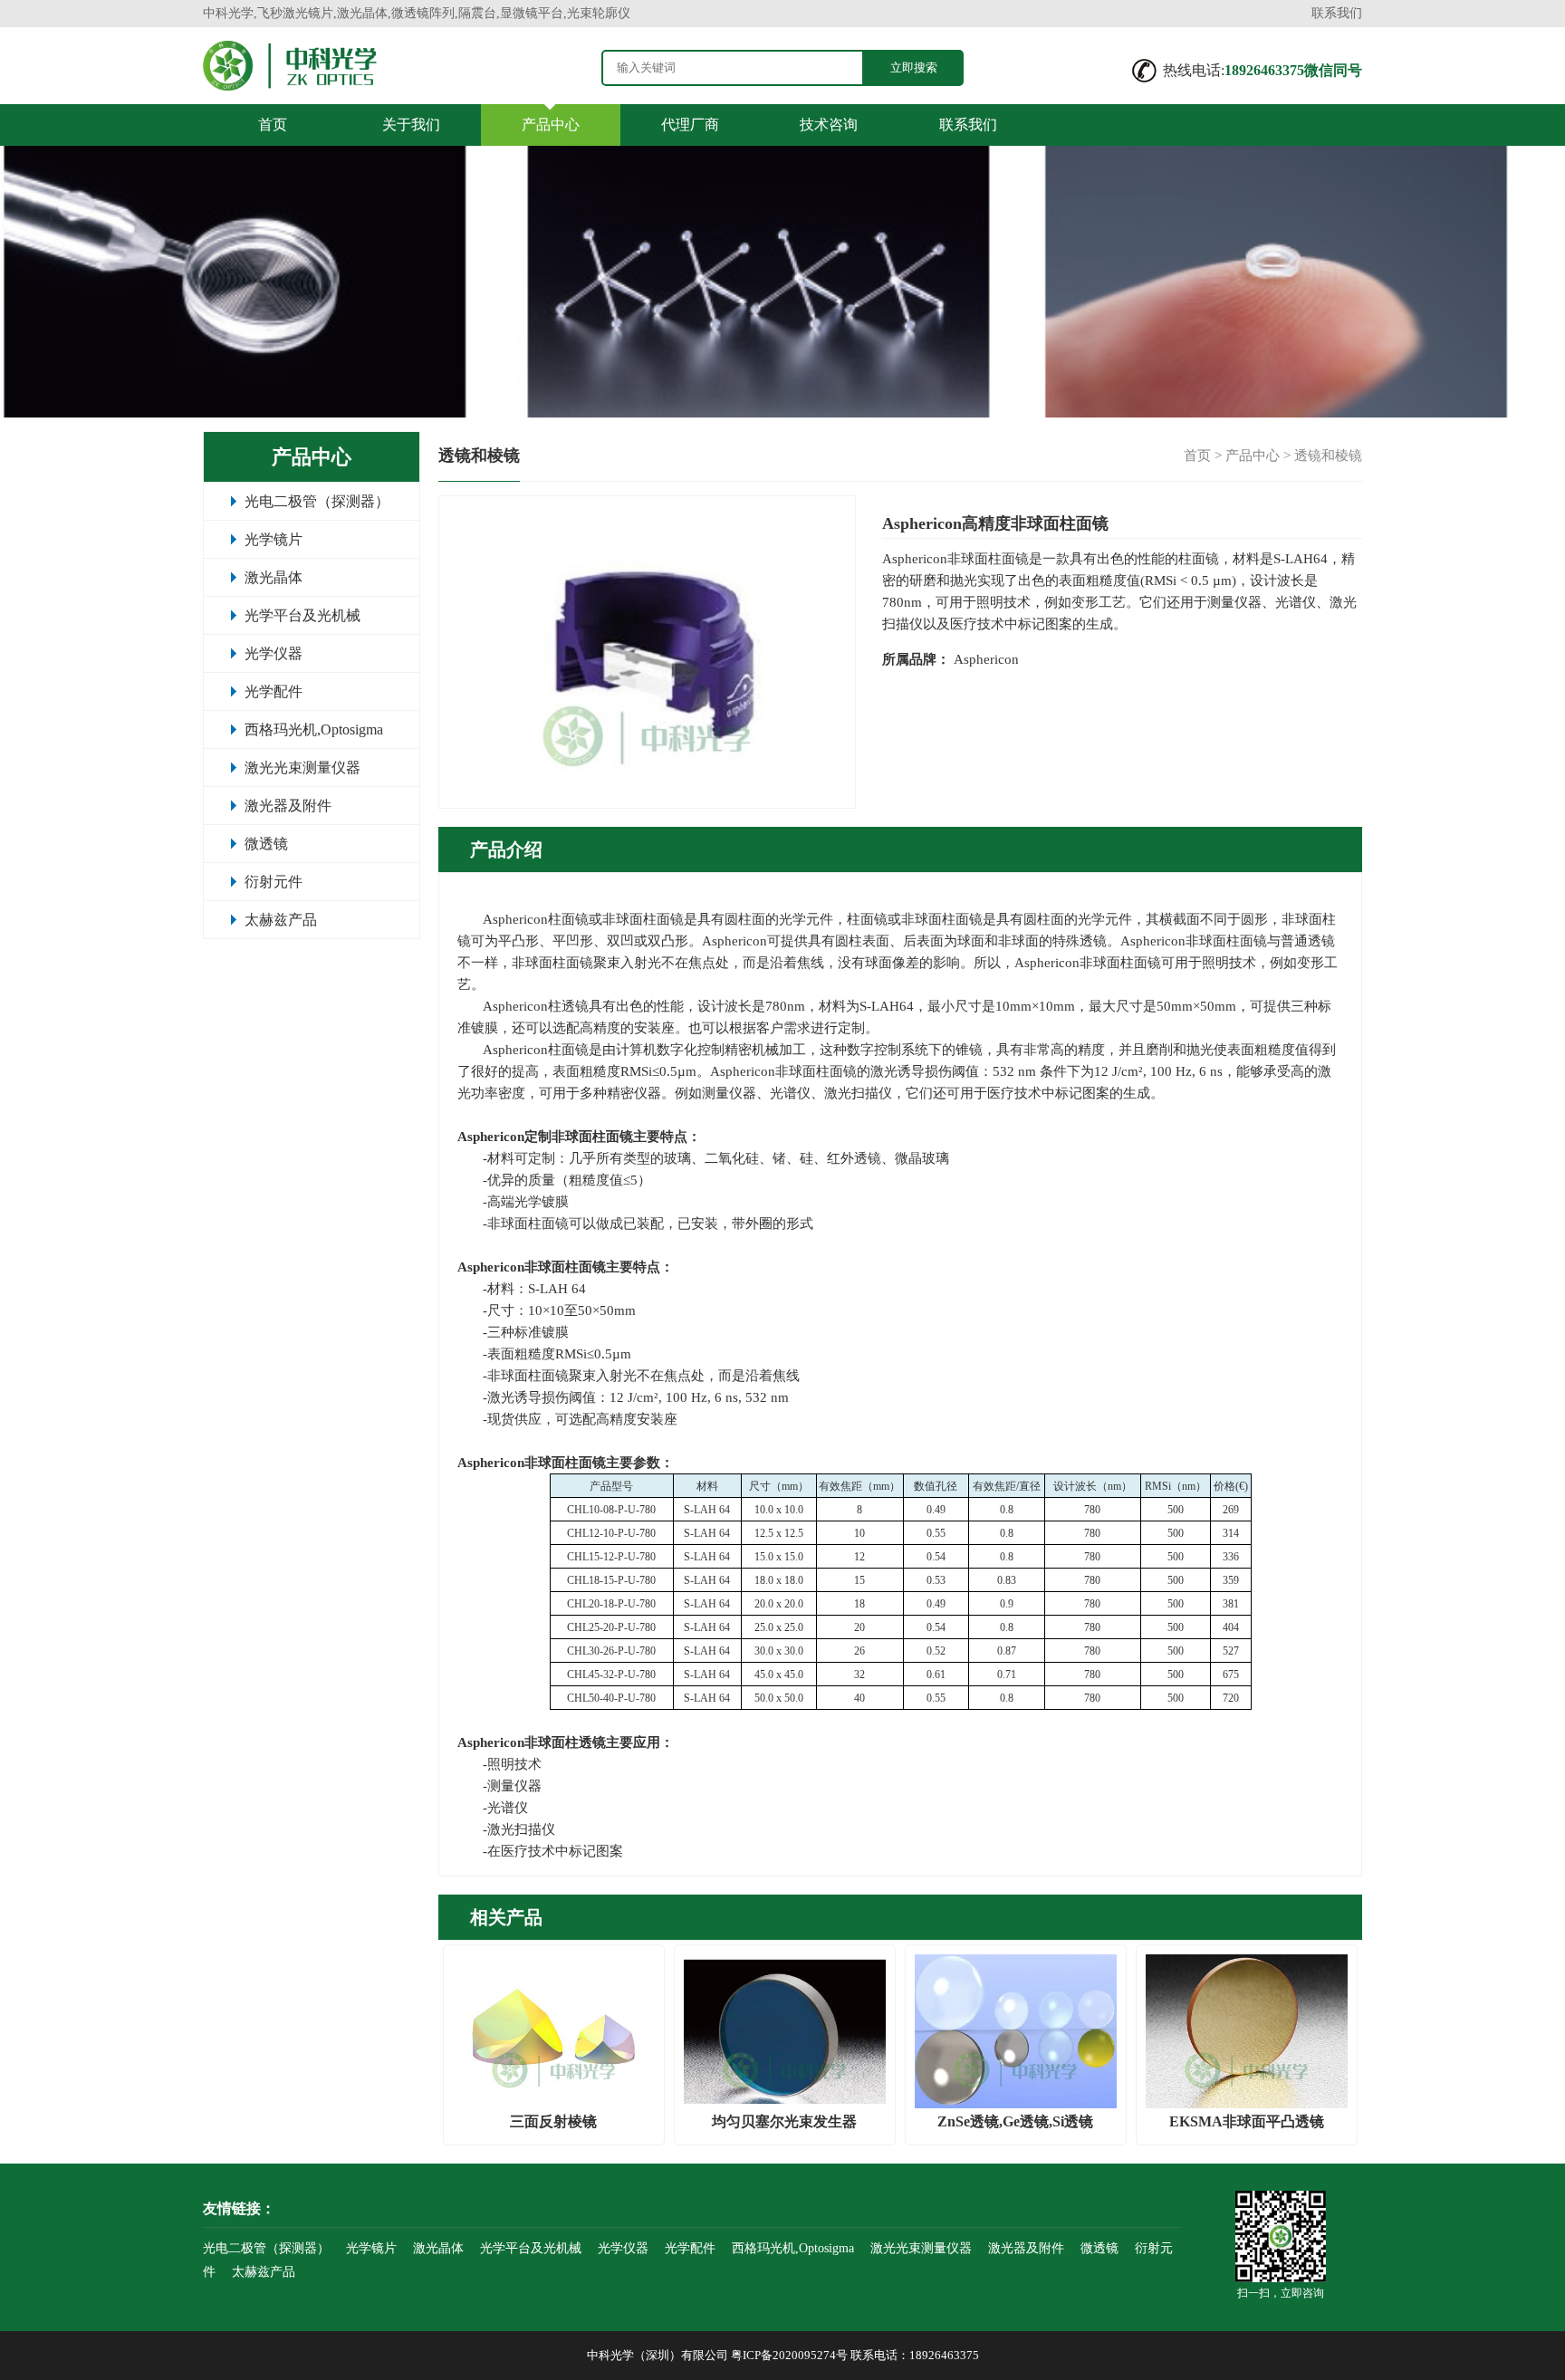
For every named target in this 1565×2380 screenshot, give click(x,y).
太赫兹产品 (281, 920)
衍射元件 (274, 882)
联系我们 (1337, 13)
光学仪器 (274, 653)
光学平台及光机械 (302, 615)
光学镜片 (274, 539)
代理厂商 (690, 125)
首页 (273, 125)
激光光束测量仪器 (302, 768)
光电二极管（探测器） (317, 501)
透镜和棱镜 (1328, 456)
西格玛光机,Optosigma (314, 729)
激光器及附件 (288, 806)
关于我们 (411, 125)
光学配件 (274, 691)
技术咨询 (829, 125)
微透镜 (266, 844)
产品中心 (551, 125)
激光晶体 (274, 577)
